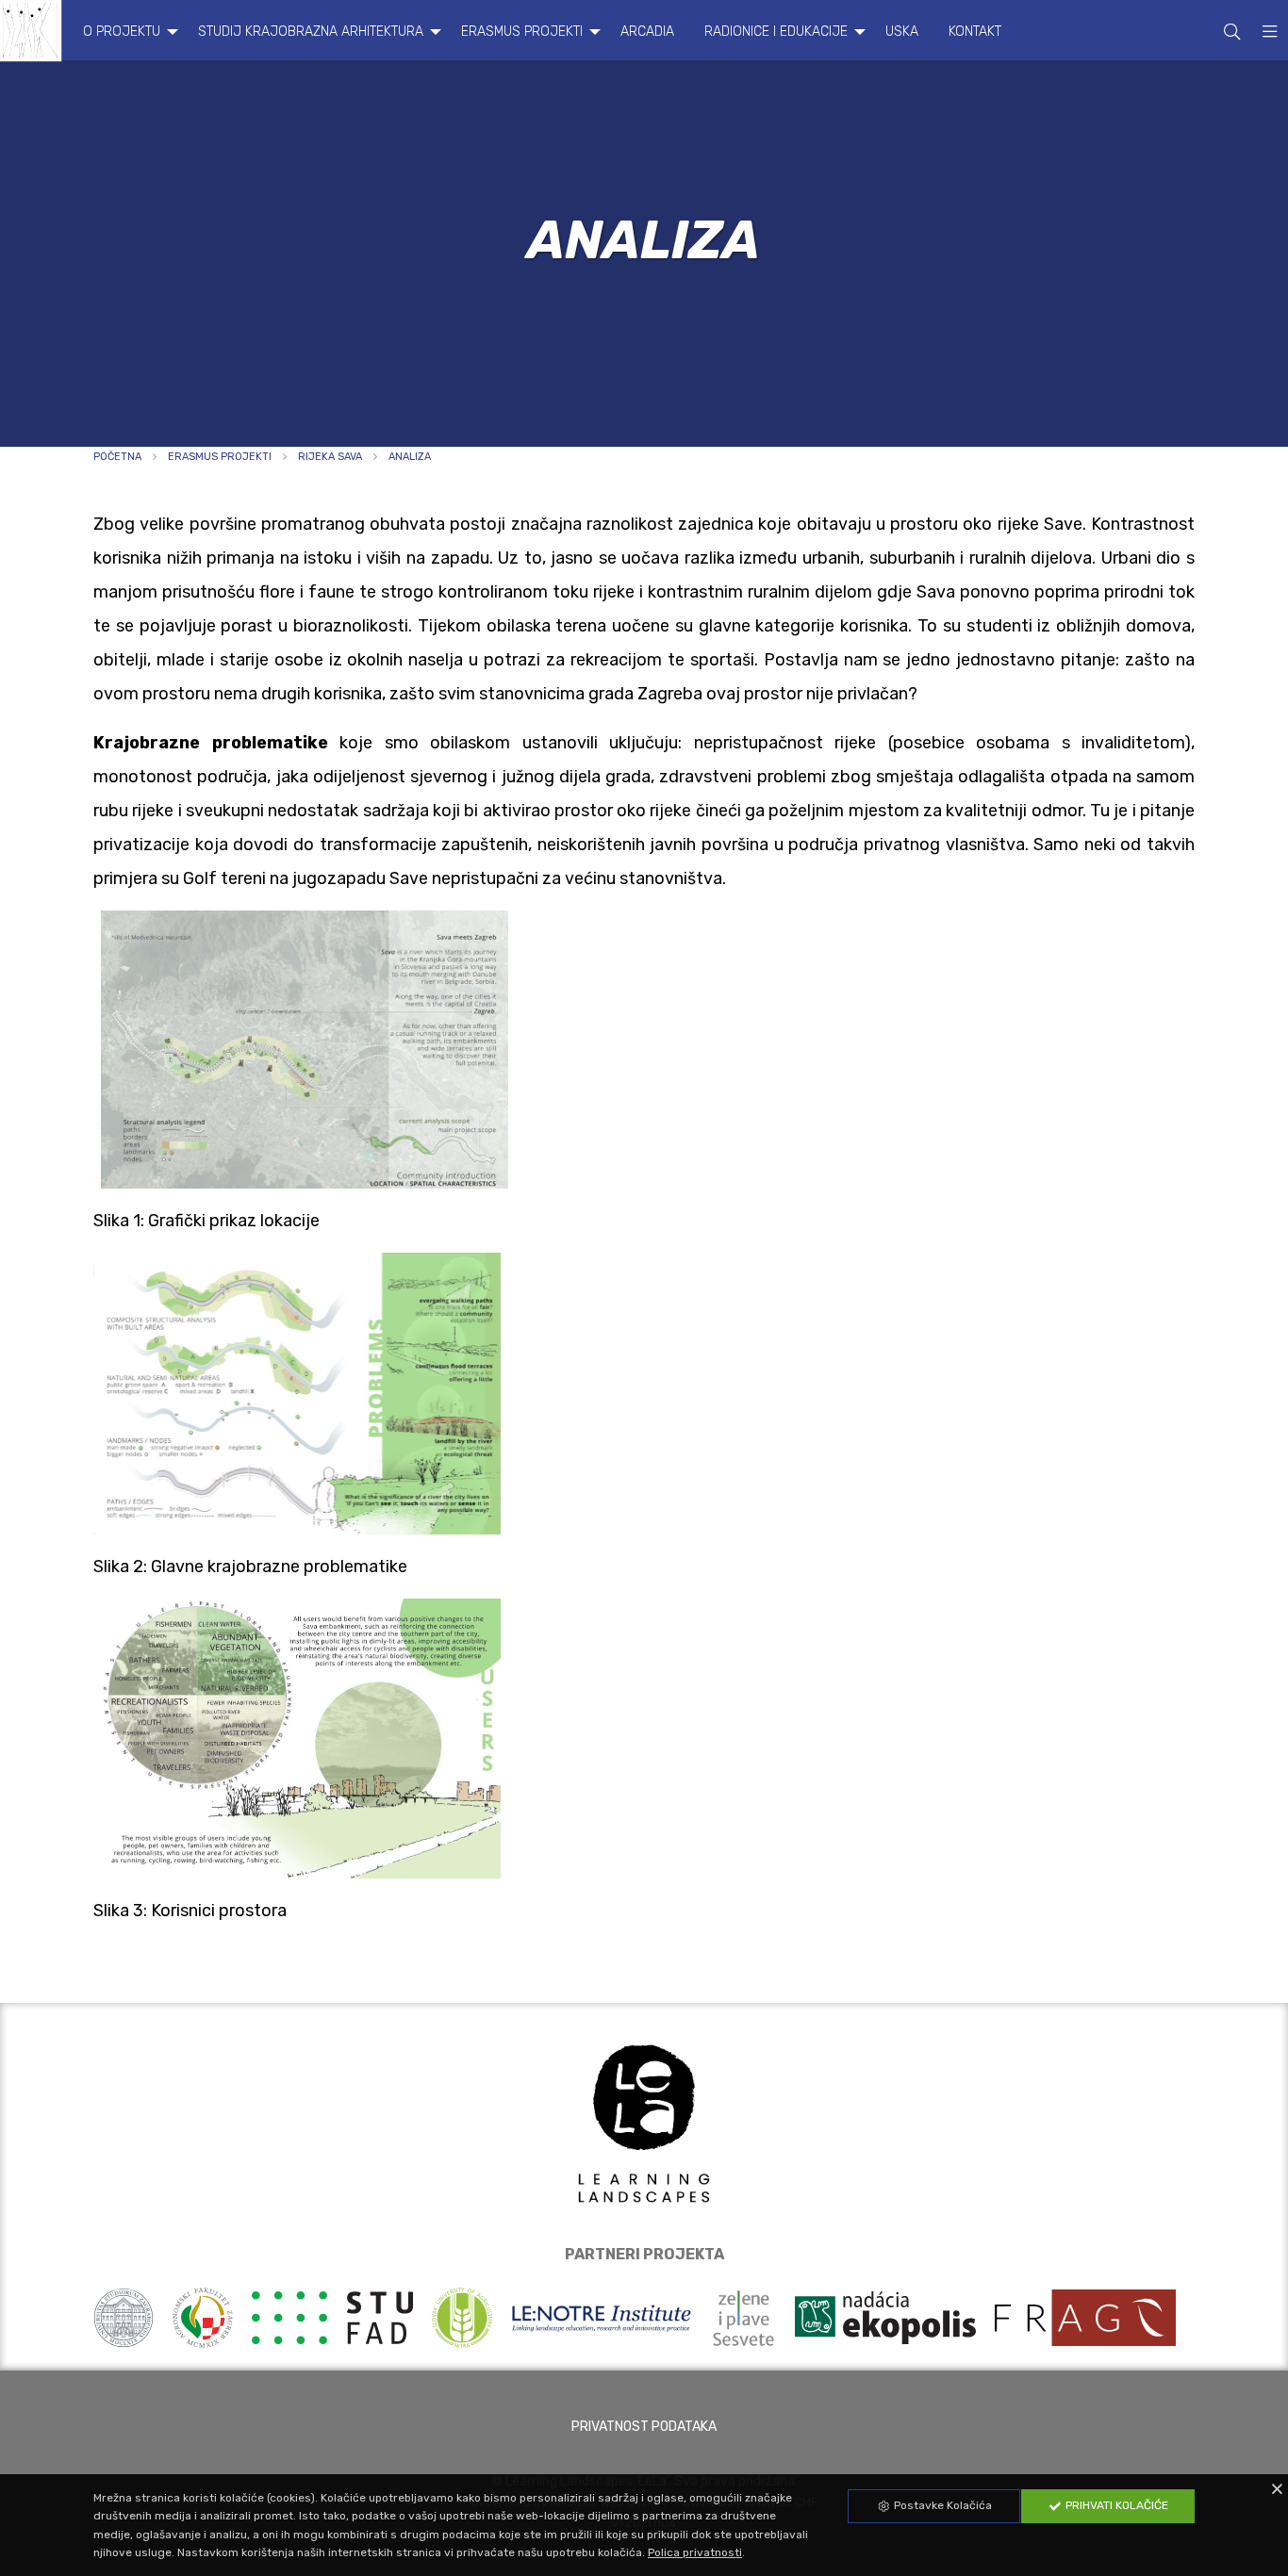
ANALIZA (410, 457)
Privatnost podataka (644, 2427)
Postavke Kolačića (941, 2505)
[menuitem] (125, 32)
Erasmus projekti (220, 457)
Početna (117, 457)
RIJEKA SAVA (330, 457)
